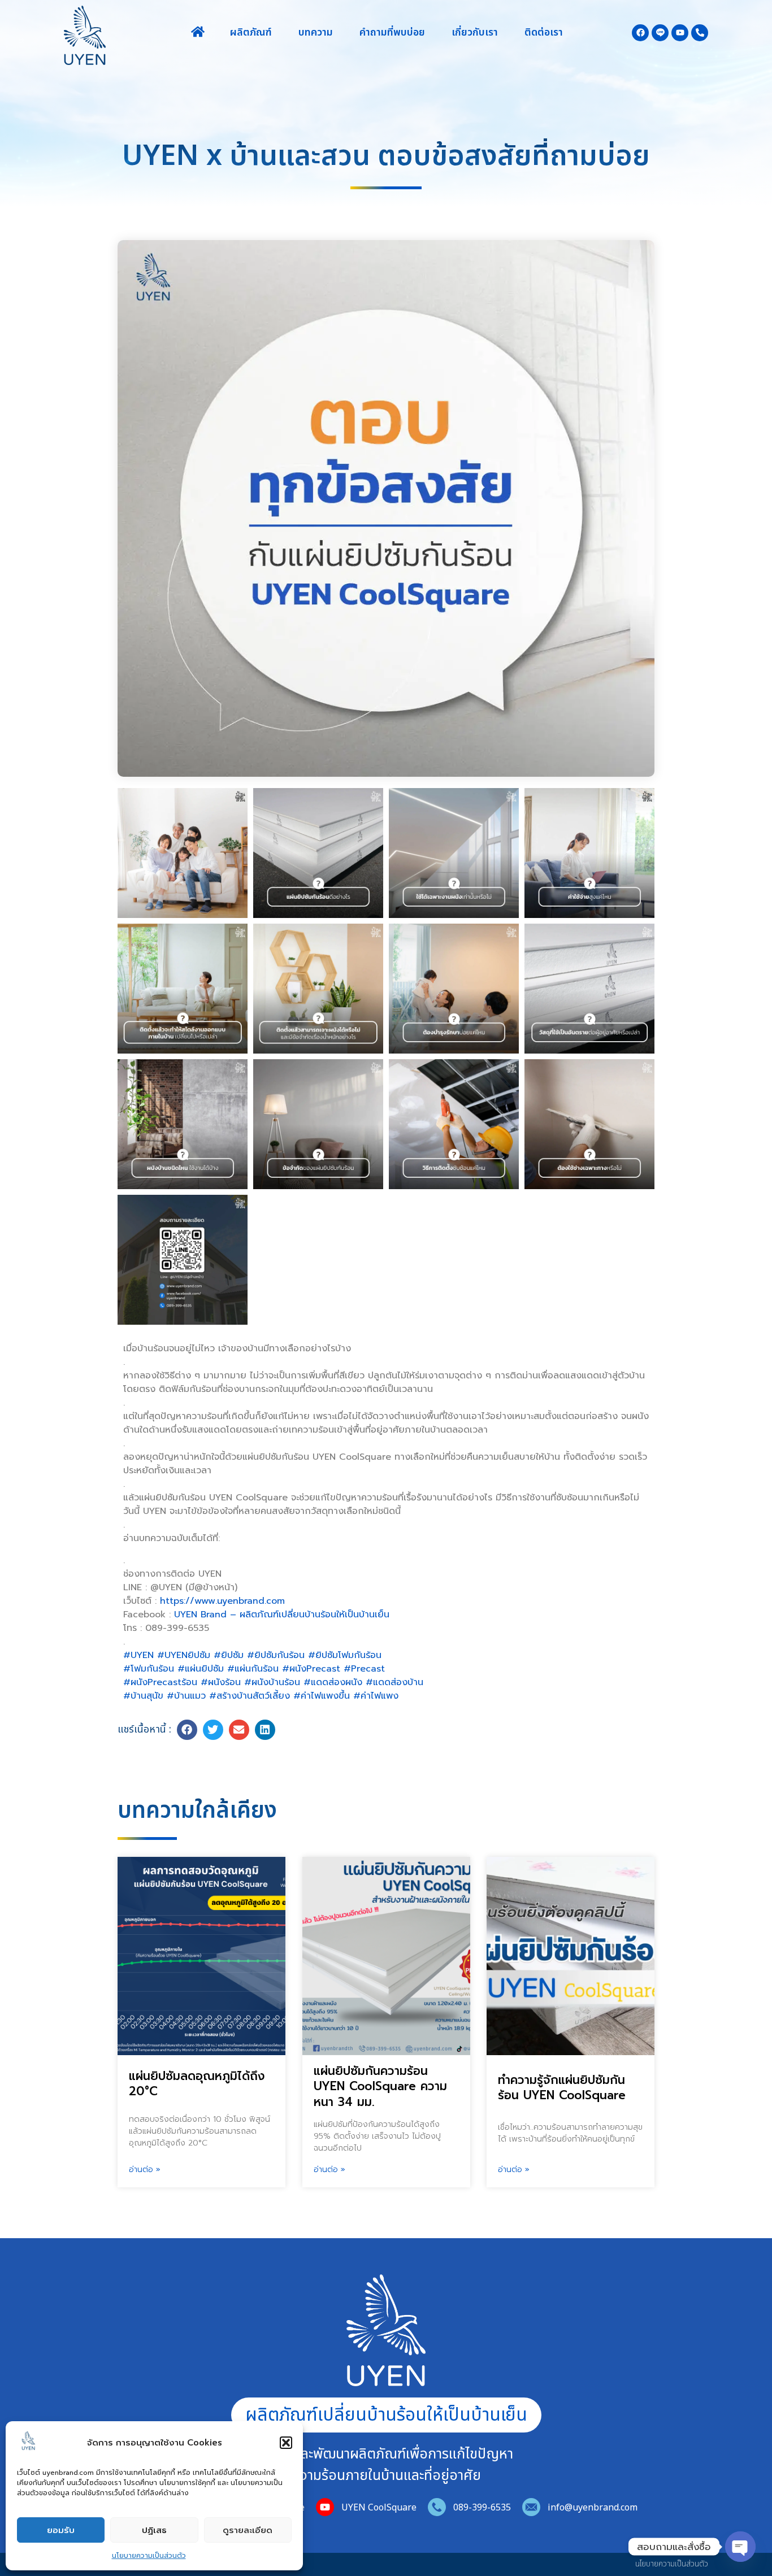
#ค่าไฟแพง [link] (376, 1696)
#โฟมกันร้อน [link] (149, 1669)
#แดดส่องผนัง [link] (333, 1682)
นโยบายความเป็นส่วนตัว (149, 2556)
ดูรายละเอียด (248, 2530)
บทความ (316, 33)
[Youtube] (680, 33)
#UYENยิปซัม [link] (184, 1655)
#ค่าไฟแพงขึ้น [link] (322, 1696)
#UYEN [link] (138, 1655)
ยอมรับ (61, 2530)
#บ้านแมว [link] (186, 1696)
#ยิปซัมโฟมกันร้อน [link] (345, 1655)
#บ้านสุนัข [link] (143, 1696)
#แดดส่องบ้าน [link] (394, 1682)
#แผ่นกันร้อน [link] (253, 1669)
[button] (286, 2443)
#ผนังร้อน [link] (221, 1682)
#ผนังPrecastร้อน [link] (160, 1682)
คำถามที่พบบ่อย (392, 33)
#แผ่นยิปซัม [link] (201, 1669)
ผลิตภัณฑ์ (251, 33)
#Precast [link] (364, 1669)
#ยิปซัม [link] (229, 1655)
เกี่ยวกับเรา (475, 33)
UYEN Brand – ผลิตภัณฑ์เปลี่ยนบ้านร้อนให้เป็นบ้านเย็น (282, 1615)
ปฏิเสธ (154, 2530)
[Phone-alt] (700, 33)
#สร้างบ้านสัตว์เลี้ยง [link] (250, 1696)
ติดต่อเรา (544, 33)
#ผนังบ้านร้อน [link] (272, 1682)
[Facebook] (640, 33)
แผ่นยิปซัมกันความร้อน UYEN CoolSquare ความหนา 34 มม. (380, 2087)
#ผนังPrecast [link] (311, 1669)
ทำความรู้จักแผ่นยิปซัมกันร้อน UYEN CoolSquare (562, 2088)
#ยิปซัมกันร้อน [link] (276, 1655)
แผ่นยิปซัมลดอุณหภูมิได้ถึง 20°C (197, 2084)
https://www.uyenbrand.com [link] (222, 1601)
